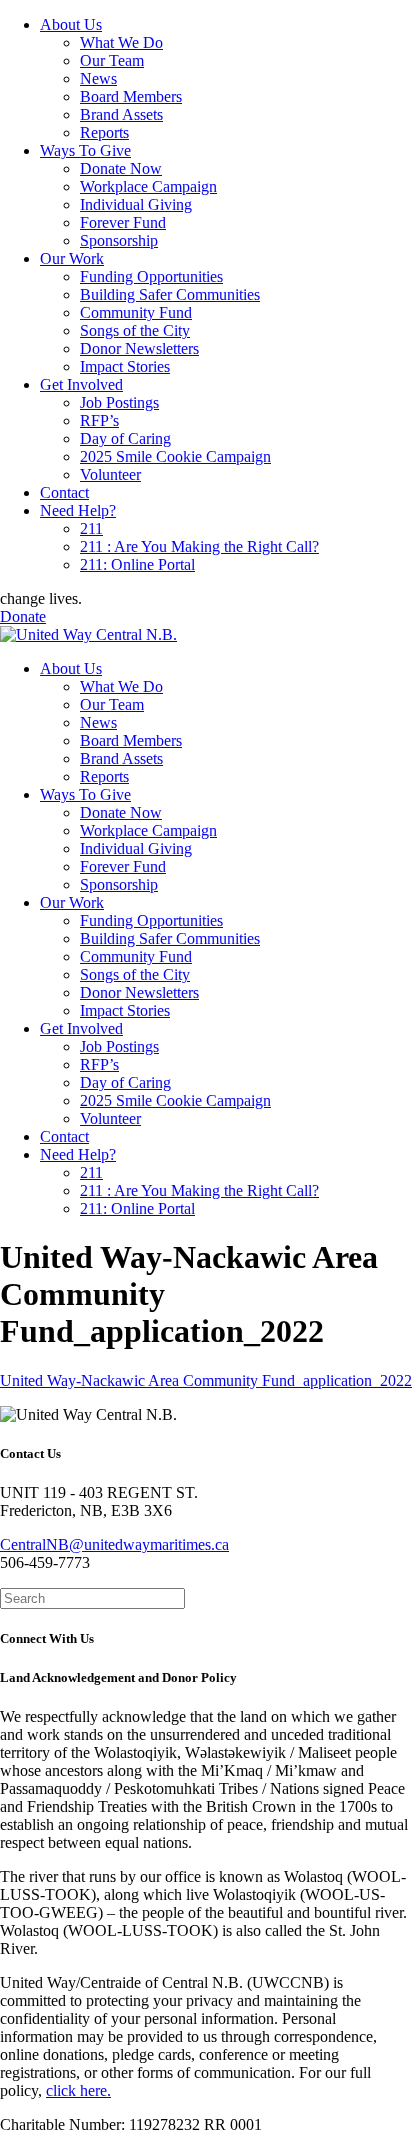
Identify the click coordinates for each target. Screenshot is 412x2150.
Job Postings (119, 402)
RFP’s (99, 420)
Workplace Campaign (148, 186)
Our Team (112, 60)
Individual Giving (136, 204)
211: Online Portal (137, 564)
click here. (78, 2090)
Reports (104, 132)
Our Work (72, 258)
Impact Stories (125, 366)
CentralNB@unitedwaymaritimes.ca (114, 1544)
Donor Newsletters (139, 348)
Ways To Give (85, 150)
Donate (23, 616)
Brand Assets (121, 114)
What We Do (121, 42)
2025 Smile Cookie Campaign (175, 456)
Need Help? (78, 510)
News (98, 78)
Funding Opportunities (151, 276)
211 (91, 528)
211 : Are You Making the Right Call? (199, 546)
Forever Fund (123, 222)
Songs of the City (135, 330)
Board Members (131, 96)
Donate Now (121, 168)
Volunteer (110, 474)
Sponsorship (119, 240)
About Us (71, 24)
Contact (64, 492)
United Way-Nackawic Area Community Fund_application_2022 (206, 1380)
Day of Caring (125, 438)
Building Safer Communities (170, 294)
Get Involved (81, 384)
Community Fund (136, 312)
